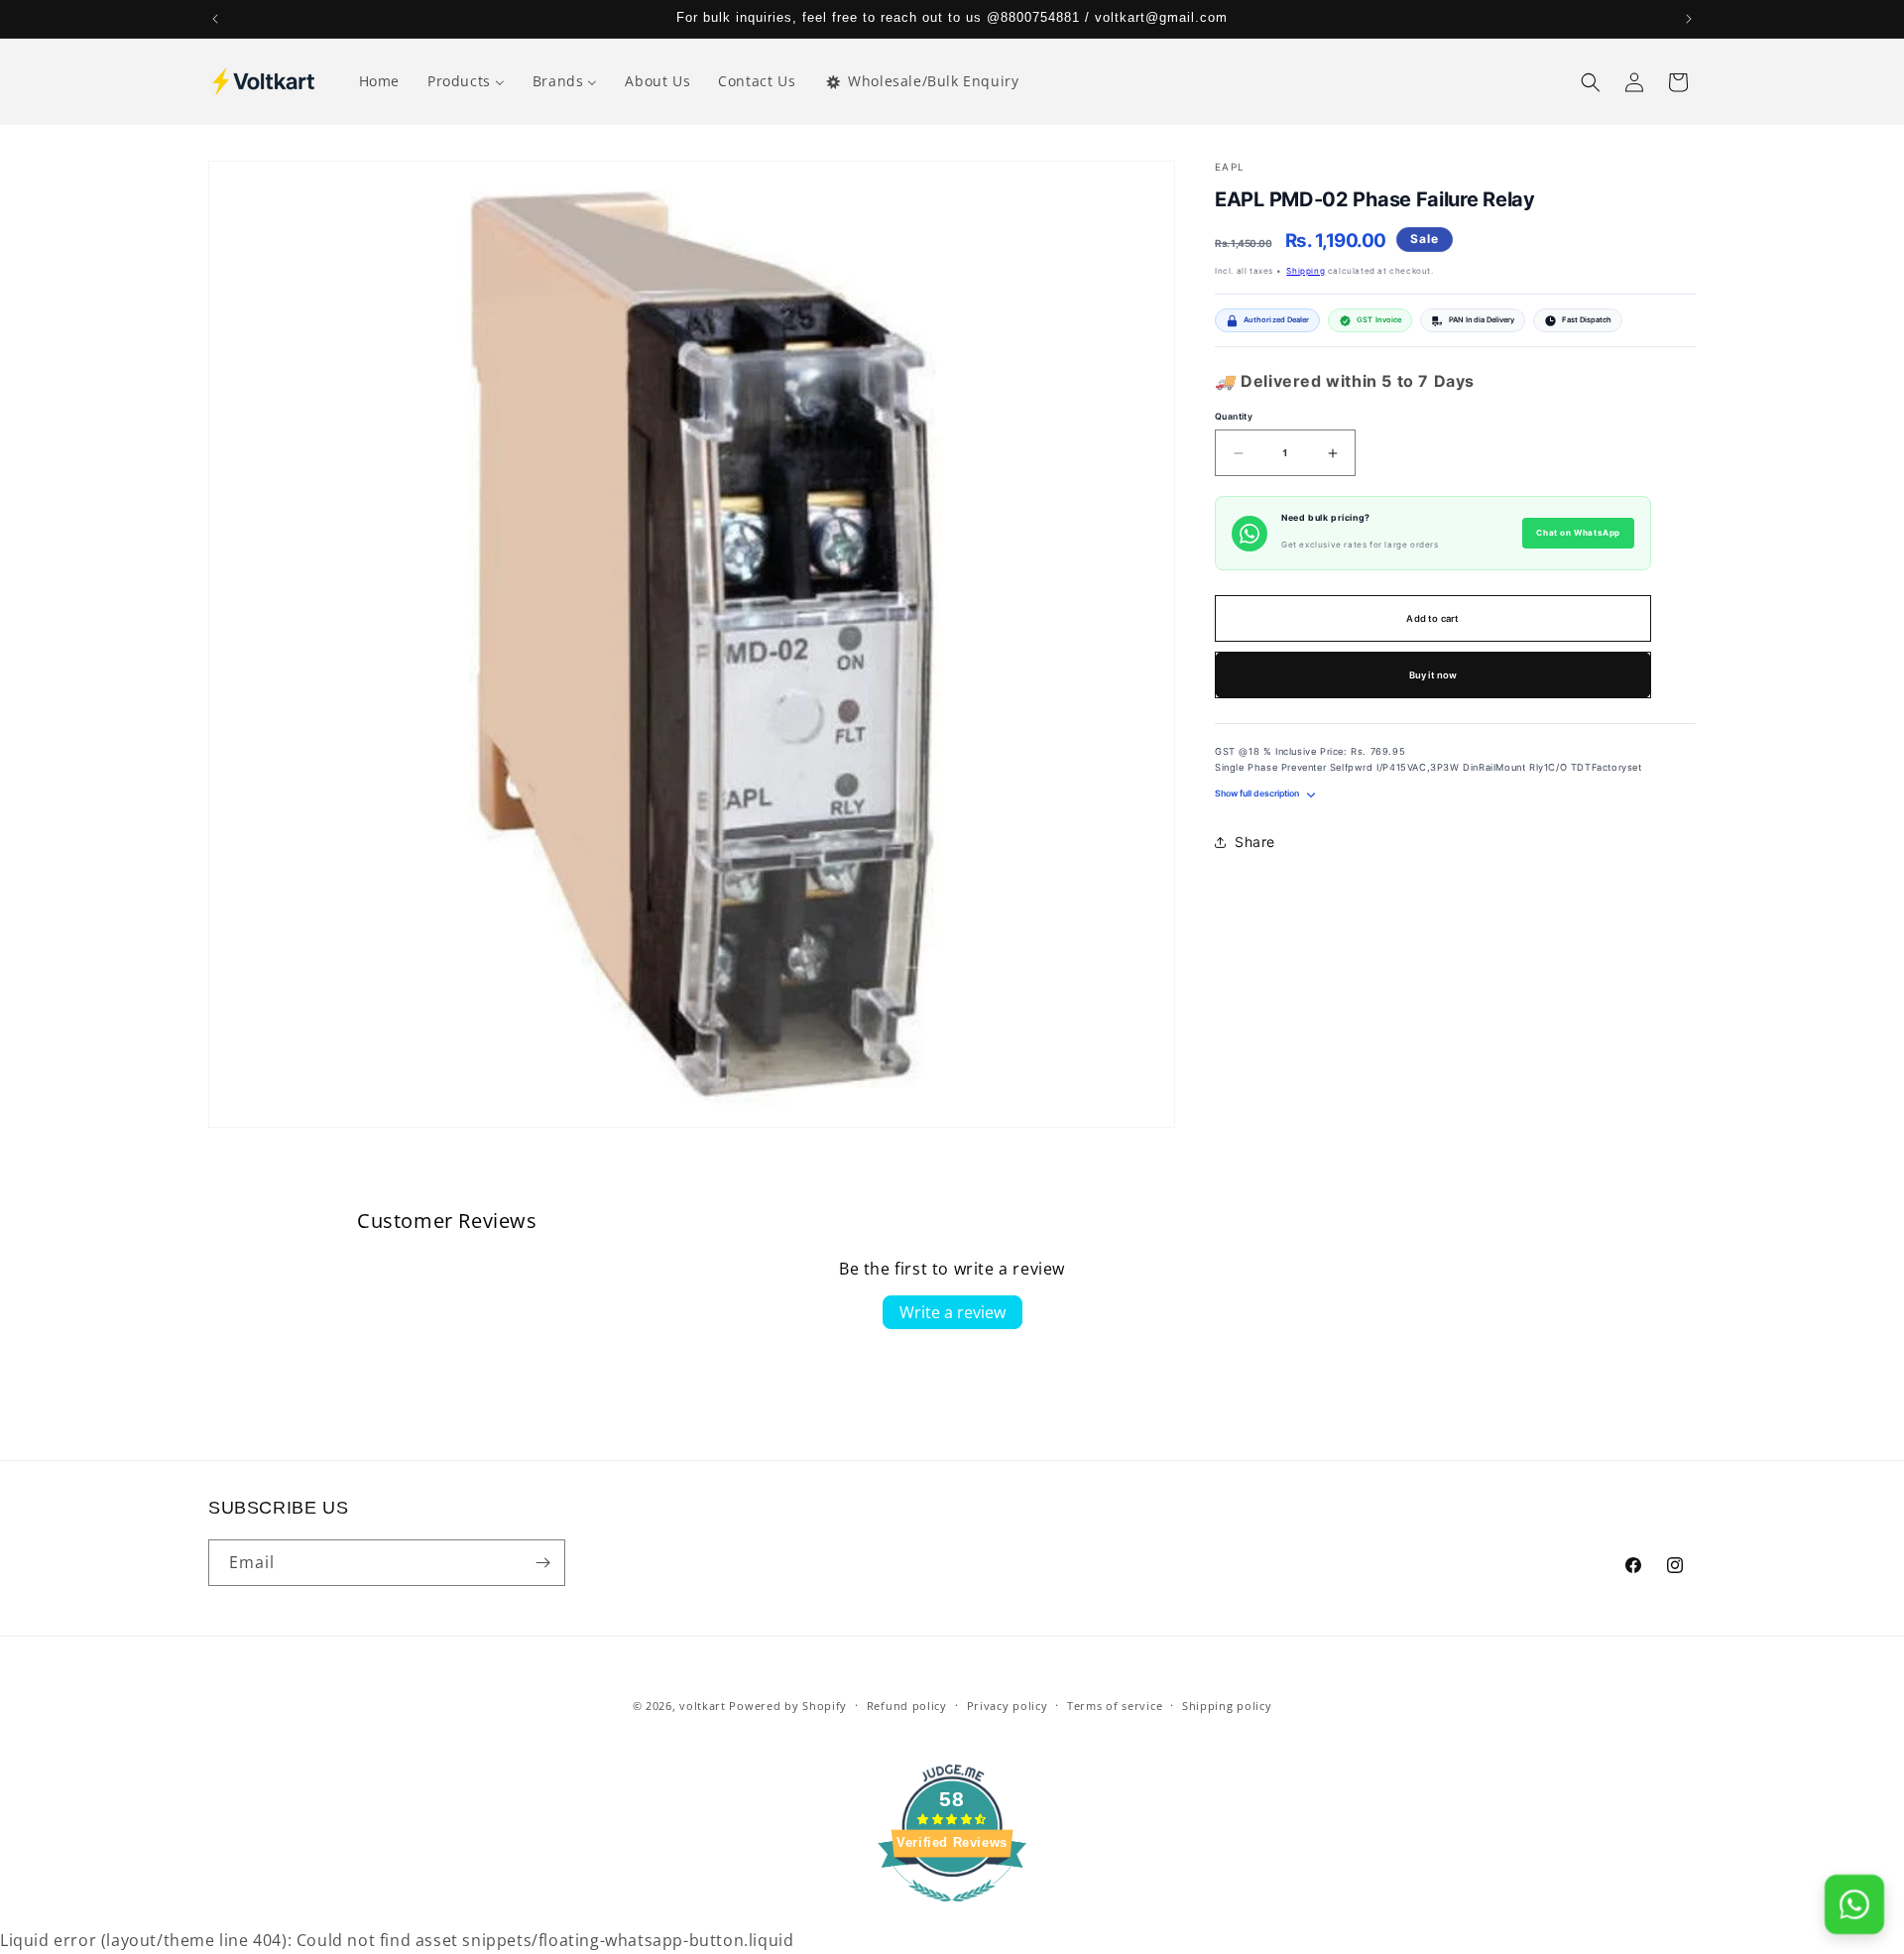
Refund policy (907, 1706)
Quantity (1234, 417)
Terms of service (1115, 1706)
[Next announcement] (1689, 19)
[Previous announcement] (215, 19)
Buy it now (1433, 676)
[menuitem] (379, 81)
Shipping (1306, 271)
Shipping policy (1227, 1706)
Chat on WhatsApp (1578, 534)
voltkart (703, 1706)
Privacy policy (1008, 1706)
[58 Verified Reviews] (952, 1911)
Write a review (952, 1312)
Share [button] (1255, 843)
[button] (1591, 82)
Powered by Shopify (788, 1706)
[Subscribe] (542, 1563)
